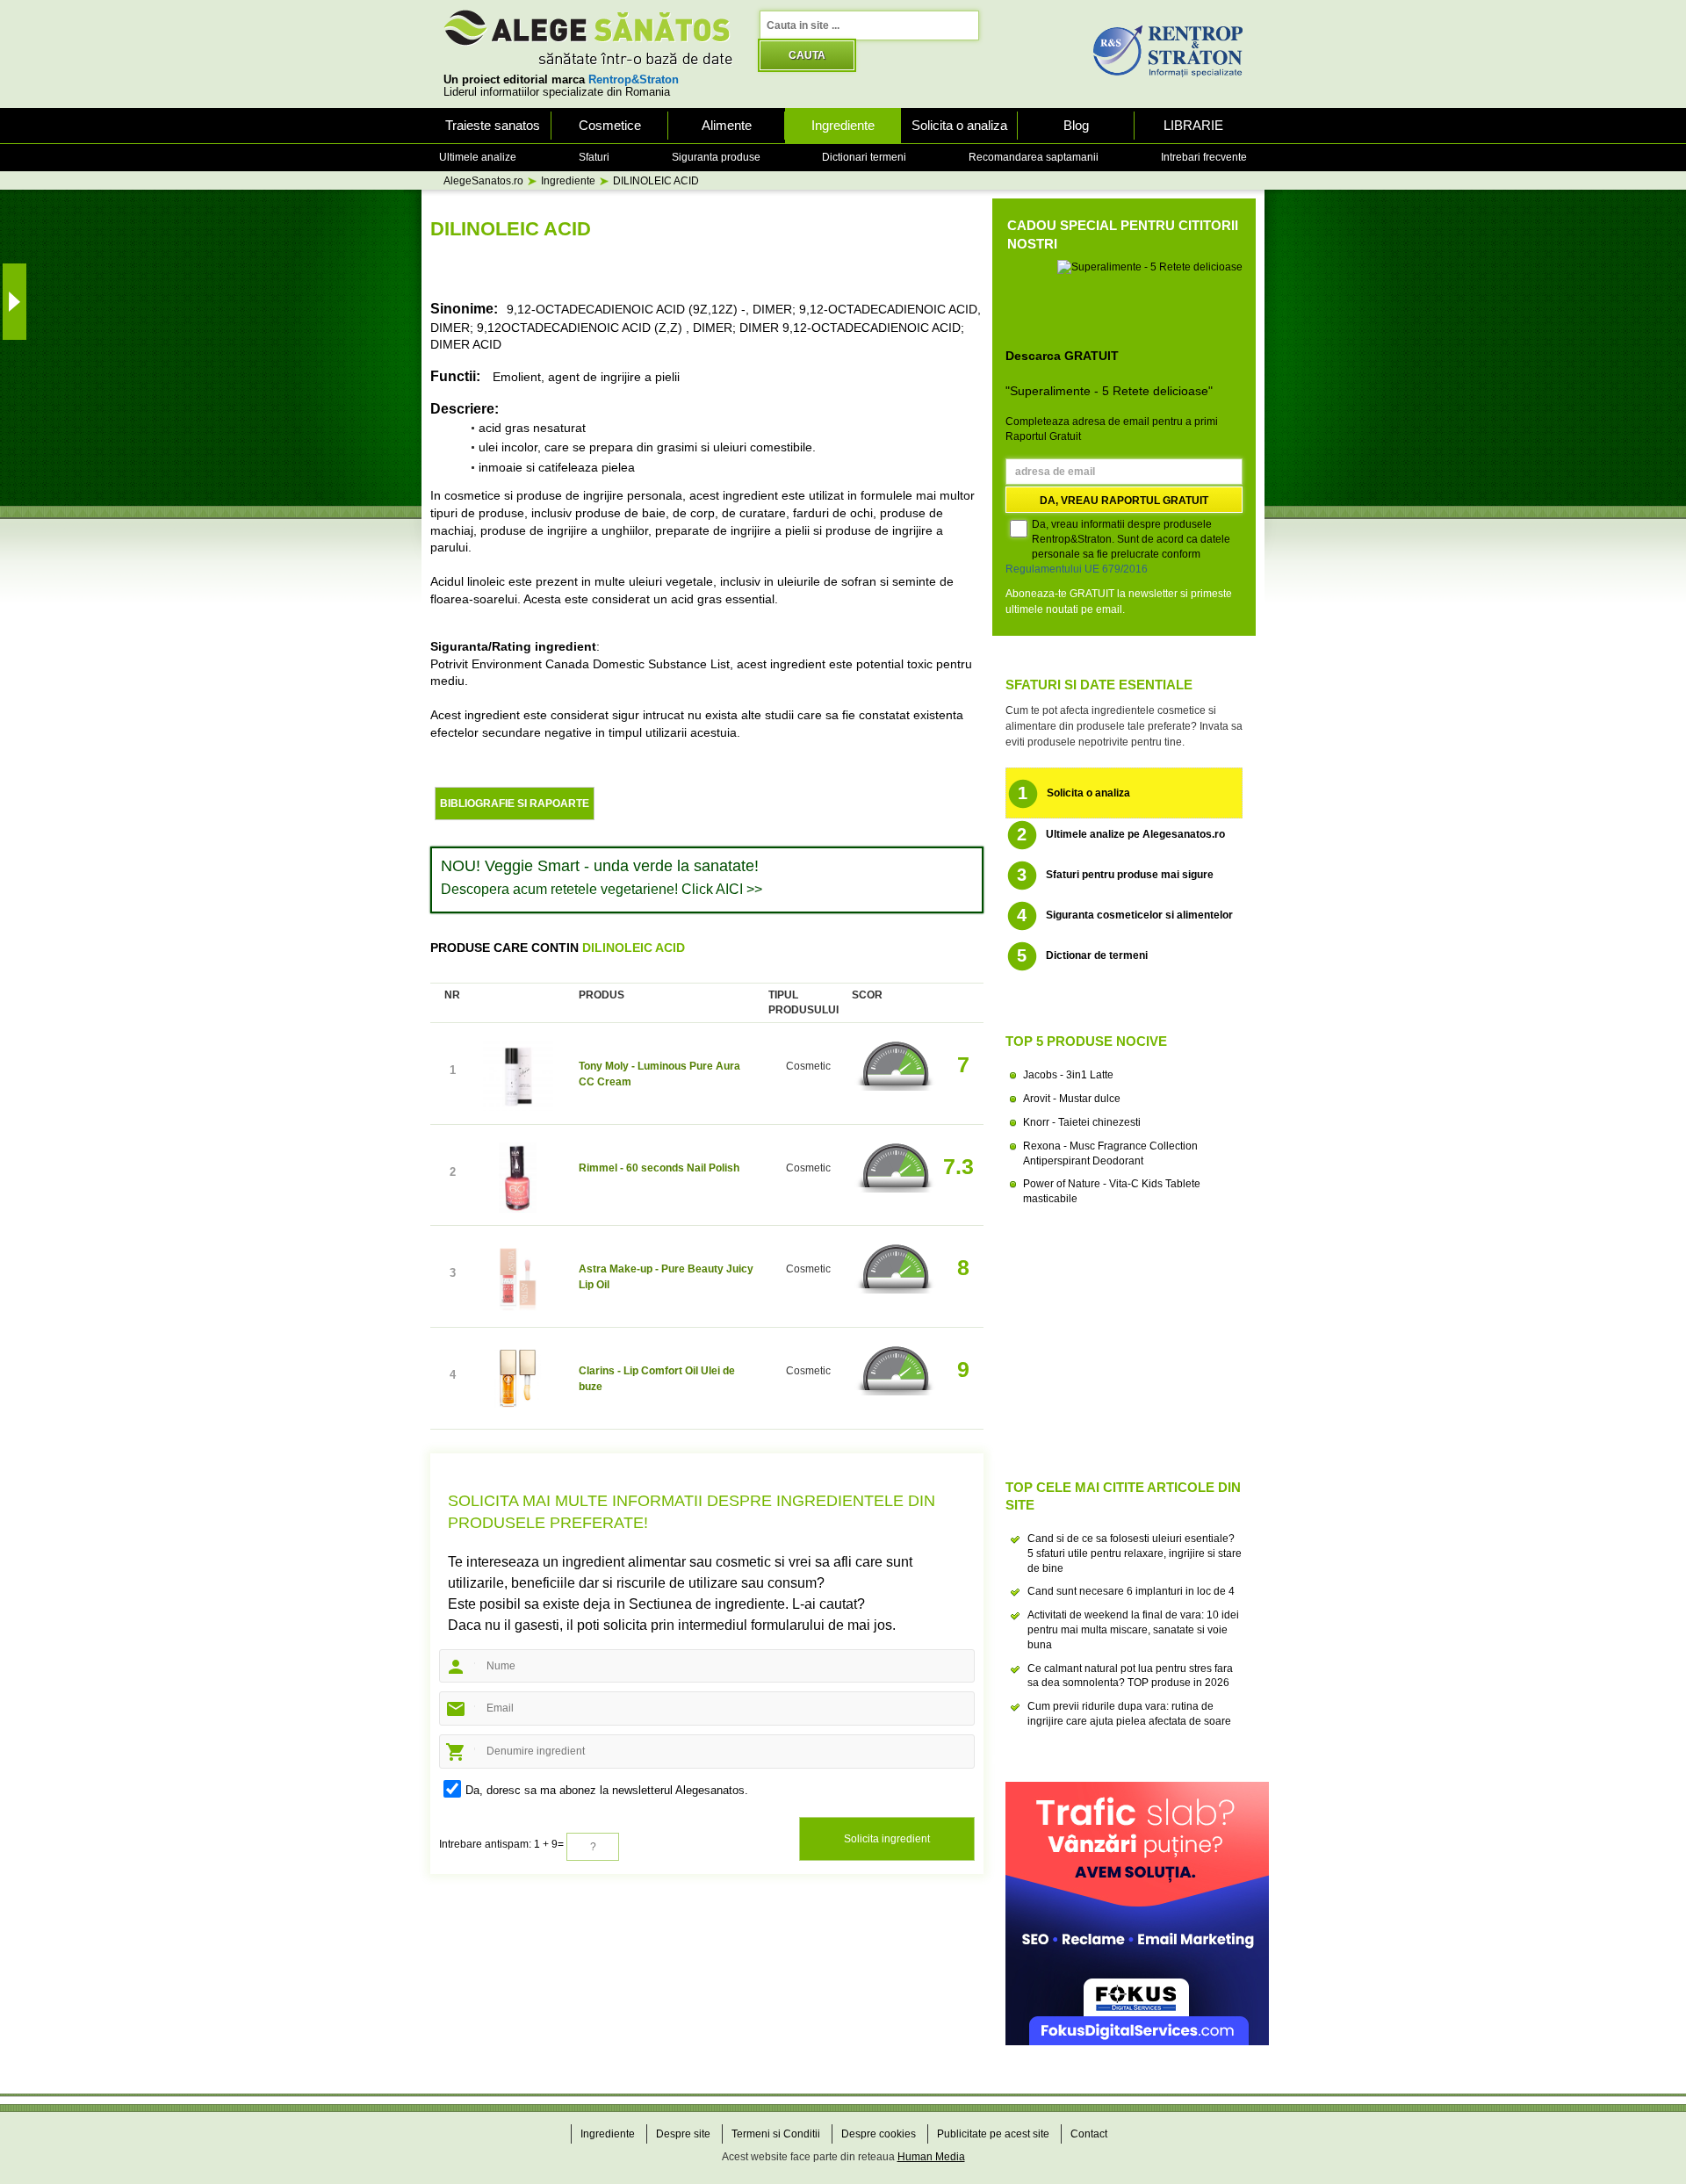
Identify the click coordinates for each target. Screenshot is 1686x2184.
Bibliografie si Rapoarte (515, 804)
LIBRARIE (1193, 125)
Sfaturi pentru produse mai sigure (1116, 875)
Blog (1076, 125)
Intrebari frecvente (1204, 157)
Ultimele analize (478, 157)
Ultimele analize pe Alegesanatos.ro (1121, 834)
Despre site (683, 2134)
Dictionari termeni (864, 157)
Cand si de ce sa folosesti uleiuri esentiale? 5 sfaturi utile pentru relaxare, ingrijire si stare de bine (1135, 1553)
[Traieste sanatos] (588, 37)
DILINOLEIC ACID (656, 181)
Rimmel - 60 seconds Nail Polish (659, 1168)
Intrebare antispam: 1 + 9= (501, 1844)
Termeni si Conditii (776, 2134)
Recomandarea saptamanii (1034, 157)
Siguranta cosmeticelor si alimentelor (1125, 915)
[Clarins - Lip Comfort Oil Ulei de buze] (518, 1383)
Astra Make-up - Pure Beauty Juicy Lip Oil (666, 1277)
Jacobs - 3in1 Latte (1068, 1075)
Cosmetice (610, 125)
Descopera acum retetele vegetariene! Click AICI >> (602, 889)
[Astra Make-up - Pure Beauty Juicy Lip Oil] (518, 1281)
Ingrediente (843, 125)
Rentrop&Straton (634, 80)
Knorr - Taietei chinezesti (1082, 1122)
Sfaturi (594, 157)
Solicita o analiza (959, 125)
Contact (1089, 2134)
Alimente (727, 125)
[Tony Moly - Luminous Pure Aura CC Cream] (518, 1078)
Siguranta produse (716, 157)
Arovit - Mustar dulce (1072, 1099)
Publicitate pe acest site (993, 2134)
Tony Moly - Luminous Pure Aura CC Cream (659, 1074)
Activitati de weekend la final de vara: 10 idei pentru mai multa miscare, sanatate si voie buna (1133, 1630)
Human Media (931, 2157)
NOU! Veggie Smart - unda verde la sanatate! (600, 866)
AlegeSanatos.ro (483, 181)
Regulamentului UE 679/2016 (1077, 569)
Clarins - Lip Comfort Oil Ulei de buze (657, 1379)
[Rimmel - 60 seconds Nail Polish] (518, 1180)
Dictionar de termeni (1083, 955)
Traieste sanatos (493, 125)
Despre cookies (879, 2134)
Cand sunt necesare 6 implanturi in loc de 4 (1131, 1591)
